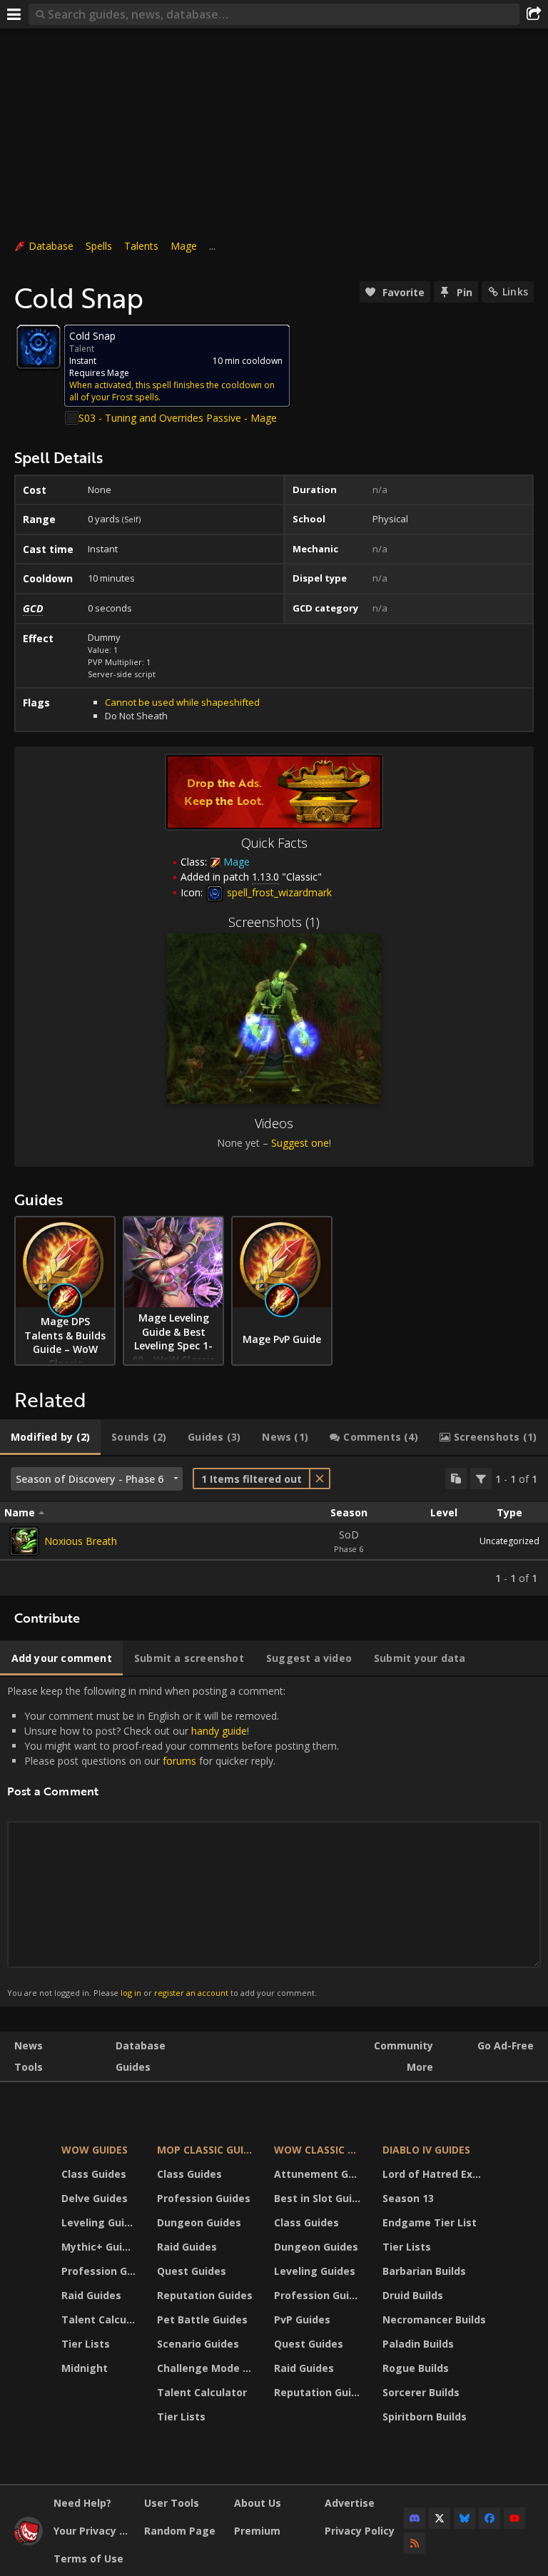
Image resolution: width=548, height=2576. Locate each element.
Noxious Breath (81, 1541)
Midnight (85, 2368)
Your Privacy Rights (93, 2531)
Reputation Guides (205, 2295)
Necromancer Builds (434, 2319)
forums (179, 1761)
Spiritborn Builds (425, 2417)
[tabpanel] (274, 1526)
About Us (258, 2503)
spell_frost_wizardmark (278, 892)
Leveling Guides (100, 2222)
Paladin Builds (418, 2344)
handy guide (219, 1731)
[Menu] (14, 14)
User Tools (172, 2503)
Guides (133, 2067)
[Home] (29, 2541)
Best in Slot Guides (319, 2198)
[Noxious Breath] (24, 1541)
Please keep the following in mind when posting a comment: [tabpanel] (173, 1841)
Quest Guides (192, 2271)
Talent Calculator (100, 2319)
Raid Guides (91, 2295)
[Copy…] (456, 1479)
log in (131, 1993)
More (420, 2067)
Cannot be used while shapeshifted (182, 702)
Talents (141, 246)
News (29, 2045)
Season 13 (408, 2198)
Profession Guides (100, 2271)
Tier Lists (86, 2344)
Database (51, 246)
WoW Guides (95, 2150)
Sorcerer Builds (421, 2392)
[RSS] (415, 2543)
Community (404, 2045)
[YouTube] (514, 2518)
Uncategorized (509, 1541)
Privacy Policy (360, 2531)
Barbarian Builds (424, 2271)
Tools (29, 2067)
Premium (257, 2531)
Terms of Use (88, 2559)
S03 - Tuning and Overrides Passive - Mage (178, 418)
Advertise (350, 2503)
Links (515, 291)
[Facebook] (489, 2518)
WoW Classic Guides (319, 2150)
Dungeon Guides (199, 2222)
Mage (184, 246)
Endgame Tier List (430, 2222)
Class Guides (94, 2174)
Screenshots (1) (274, 922)
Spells (99, 246)
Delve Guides (95, 2198)
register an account (191, 1993)
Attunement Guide (319, 2174)
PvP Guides (302, 2319)
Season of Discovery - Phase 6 (90, 1479)
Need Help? (82, 2503)
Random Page (180, 2531)
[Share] (534, 14)
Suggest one (300, 1143)
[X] (440, 2518)
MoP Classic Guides (207, 2150)
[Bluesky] (465, 2518)
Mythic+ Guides (100, 2247)
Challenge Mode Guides (207, 2368)
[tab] (50, 1437)
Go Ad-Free (506, 2045)
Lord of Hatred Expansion (436, 2174)
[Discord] (415, 2518)
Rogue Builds (416, 2368)
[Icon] (39, 347)
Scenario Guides (198, 2344)
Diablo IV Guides (426, 2150)
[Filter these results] (481, 1479)
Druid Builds (413, 2295)
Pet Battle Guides (202, 2319)
